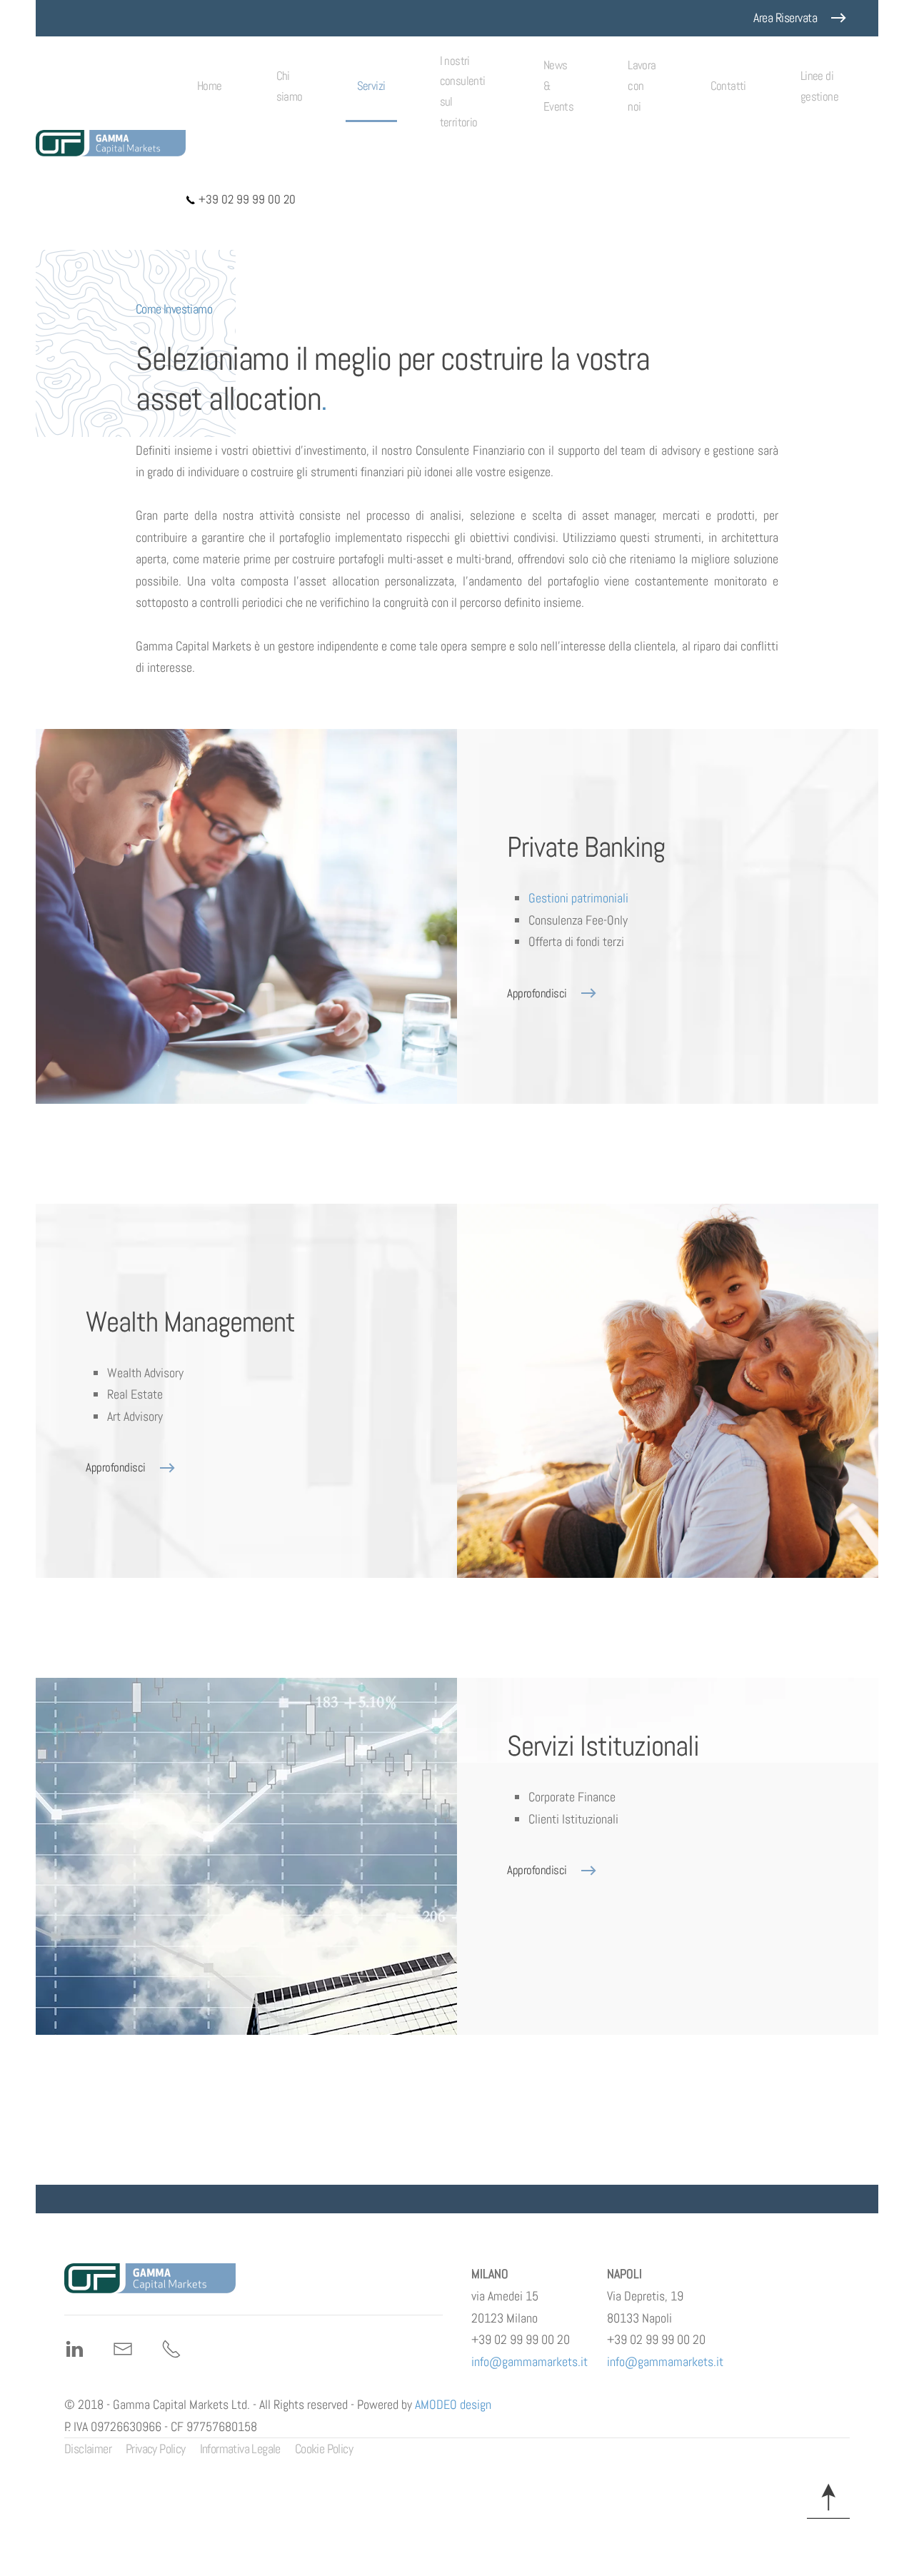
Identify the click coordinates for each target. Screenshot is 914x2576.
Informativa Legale (240, 2449)
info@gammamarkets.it (529, 2361)
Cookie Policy (324, 2449)
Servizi (371, 86)
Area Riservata (785, 17)
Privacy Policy (156, 2449)
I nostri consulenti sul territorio (463, 92)
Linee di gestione (819, 86)
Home (210, 86)
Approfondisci (537, 993)
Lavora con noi (642, 86)
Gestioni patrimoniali (578, 898)
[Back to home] (111, 143)
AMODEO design (453, 2404)
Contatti (728, 86)
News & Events (558, 86)
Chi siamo (290, 86)
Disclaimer (88, 2449)
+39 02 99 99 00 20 (246, 199)
